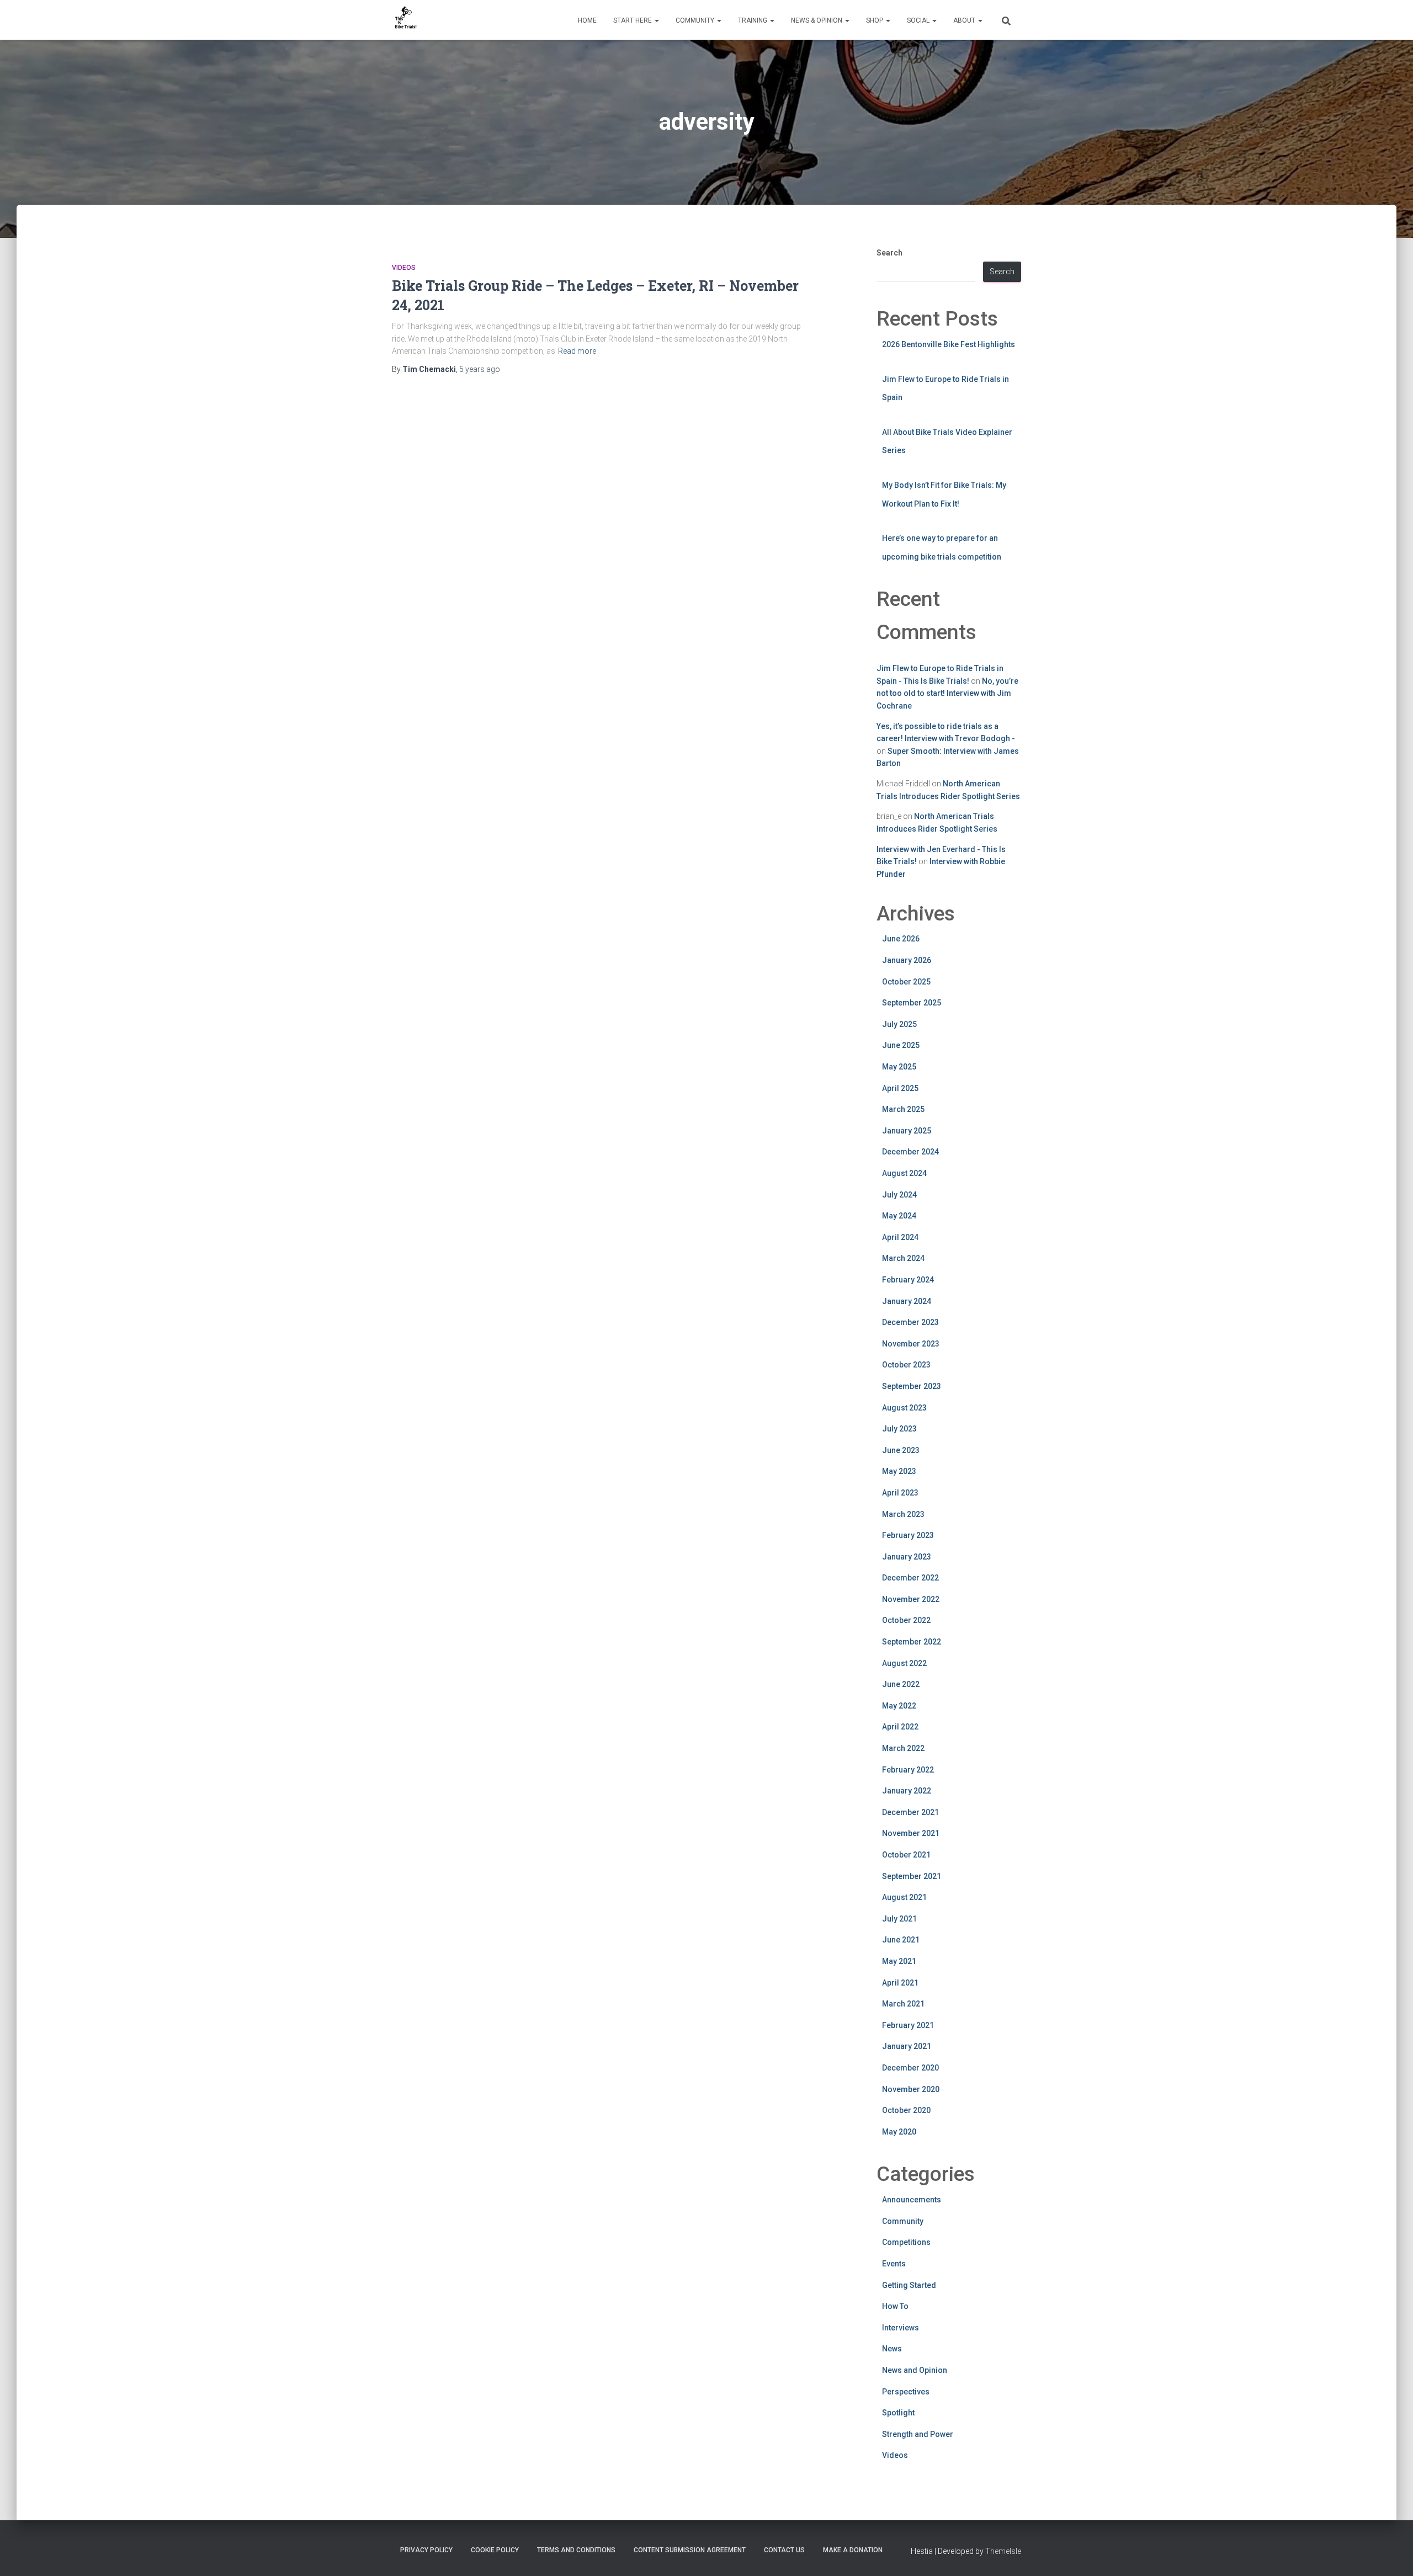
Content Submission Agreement (690, 2550)
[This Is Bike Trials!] (406, 20)
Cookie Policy (495, 2550)
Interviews (901, 2328)
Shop (875, 20)
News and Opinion (915, 2370)
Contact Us (784, 2550)
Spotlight (898, 2413)
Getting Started (909, 2285)
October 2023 (906, 1365)
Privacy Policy (426, 2550)
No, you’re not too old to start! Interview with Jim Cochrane (947, 693)
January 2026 (907, 960)
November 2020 (911, 2089)
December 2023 (910, 1322)
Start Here (633, 20)
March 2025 (903, 1109)
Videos (404, 268)
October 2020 (906, 2110)
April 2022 (900, 1727)
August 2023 (904, 1408)
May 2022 (899, 1706)
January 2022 (907, 1791)
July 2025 (899, 1024)
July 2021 (899, 1919)
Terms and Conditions (576, 2550)
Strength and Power (918, 2434)
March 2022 (903, 1748)
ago (480, 369)
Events (894, 2264)
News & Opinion (817, 20)
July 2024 (899, 1195)
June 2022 (901, 1684)
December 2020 (910, 2068)
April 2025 (900, 1088)
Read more (577, 351)
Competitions (906, 2242)
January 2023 (907, 1557)
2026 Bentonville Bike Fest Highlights (949, 344)
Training (753, 20)
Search (889, 253)
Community (696, 20)
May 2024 (899, 1216)
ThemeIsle (1003, 2551)
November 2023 (911, 1344)
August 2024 (904, 1173)
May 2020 (899, 2132)
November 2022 (911, 1599)
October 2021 (906, 1855)
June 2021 (901, 1940)
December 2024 (910, 1152)
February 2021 (908, 2025)
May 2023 (899, 1471)
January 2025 (907, 1131)
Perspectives (906, 2392)
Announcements (912, 2200)
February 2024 (908, 1280)
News (892, 2349)
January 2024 (907, 1301)
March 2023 (903, 1514)
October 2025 (906, 982)
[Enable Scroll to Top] (1391, 2554)
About (965, 20)
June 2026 (901, 939)
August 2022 (904, 1663)
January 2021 (907, 2046)
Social (919, 20)
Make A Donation (853, 2550)
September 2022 (912, 1642)
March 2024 (903, 1258)
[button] (656, 20)
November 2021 (911, 1833)
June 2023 (901, 1450)
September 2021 (912, 1876)
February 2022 (908, 1770)
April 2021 (900, 1983)
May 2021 (899, 1961)
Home (587, 20)
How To (895, 2306)
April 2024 (900, 1237)
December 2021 (910, 1812)
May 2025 (899, 1067)
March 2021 (903, 2004)
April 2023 (900, 1493)
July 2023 (899, 1429)
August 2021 (904, 1897)
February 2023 (908, 1535)
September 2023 (912, 1386)
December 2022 (910, 1578)
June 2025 (901, 1045)
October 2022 (906, 1620)
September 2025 (912, 1003)
